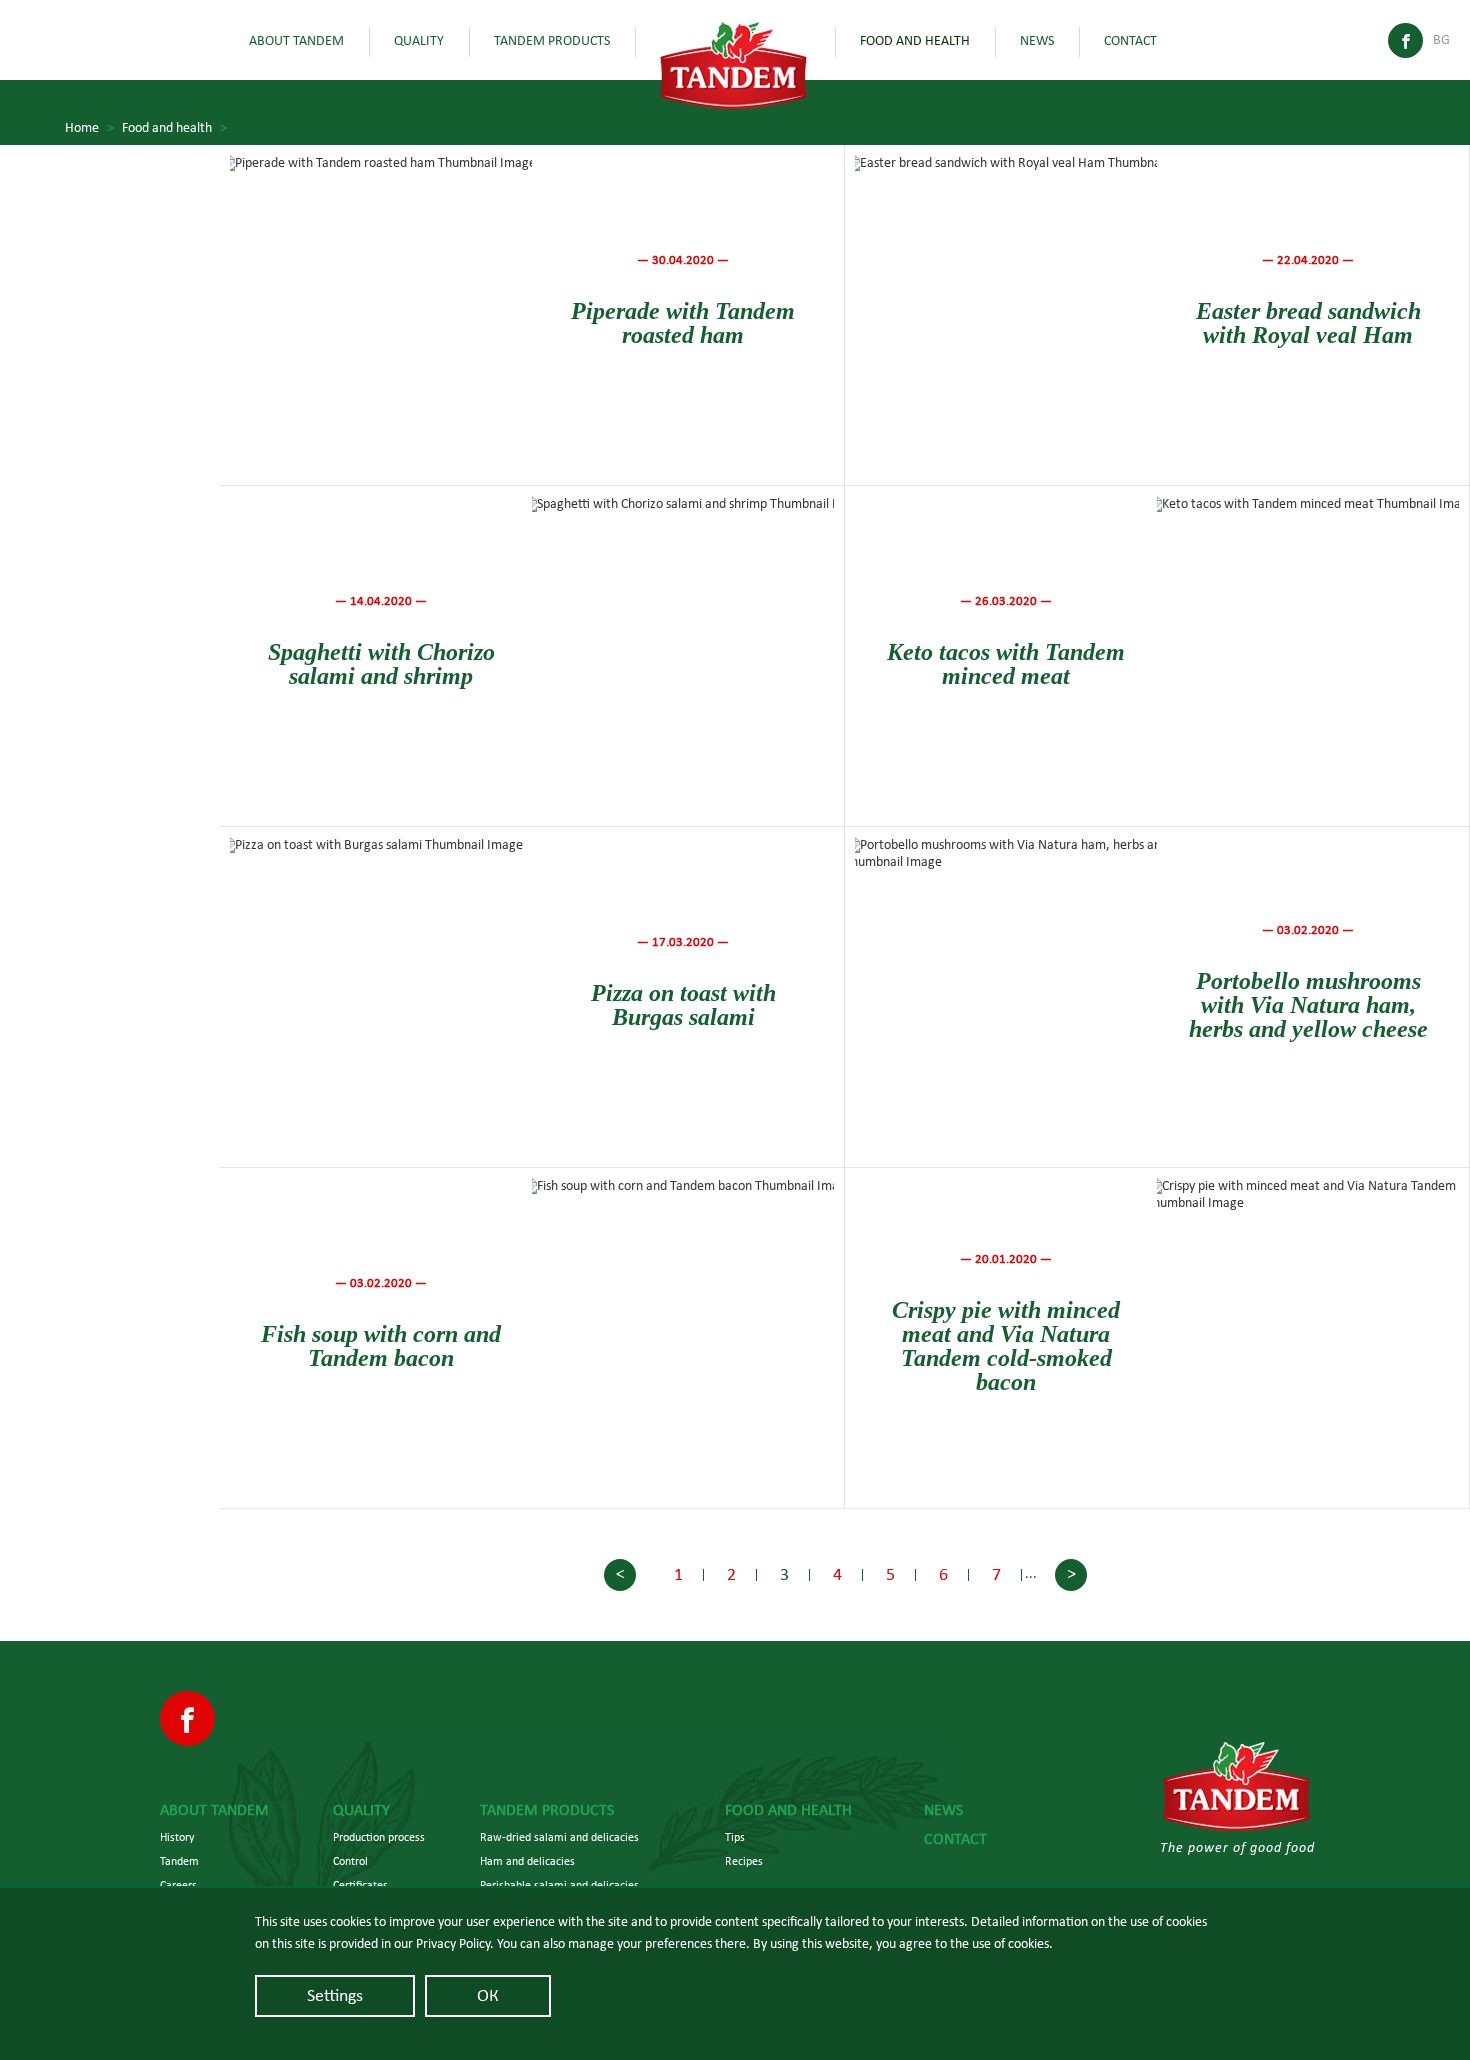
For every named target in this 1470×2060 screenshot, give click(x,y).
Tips (735, 1837)
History (177, 1837)
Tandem (179, 1861)
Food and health (915, 41)
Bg (1441, 40)
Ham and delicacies (527, 1861)
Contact (1130, 41)
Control (350, 1861)
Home (89, 128)
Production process (379, 1837)
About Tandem (296, 41)
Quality (419, 41)
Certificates (360, 1885)
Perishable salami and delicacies (559, 1885)
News (1037, 41)
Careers (178, 1885)
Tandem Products (552, 41)
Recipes (744, 1861)
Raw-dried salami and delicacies (559, 1837)
